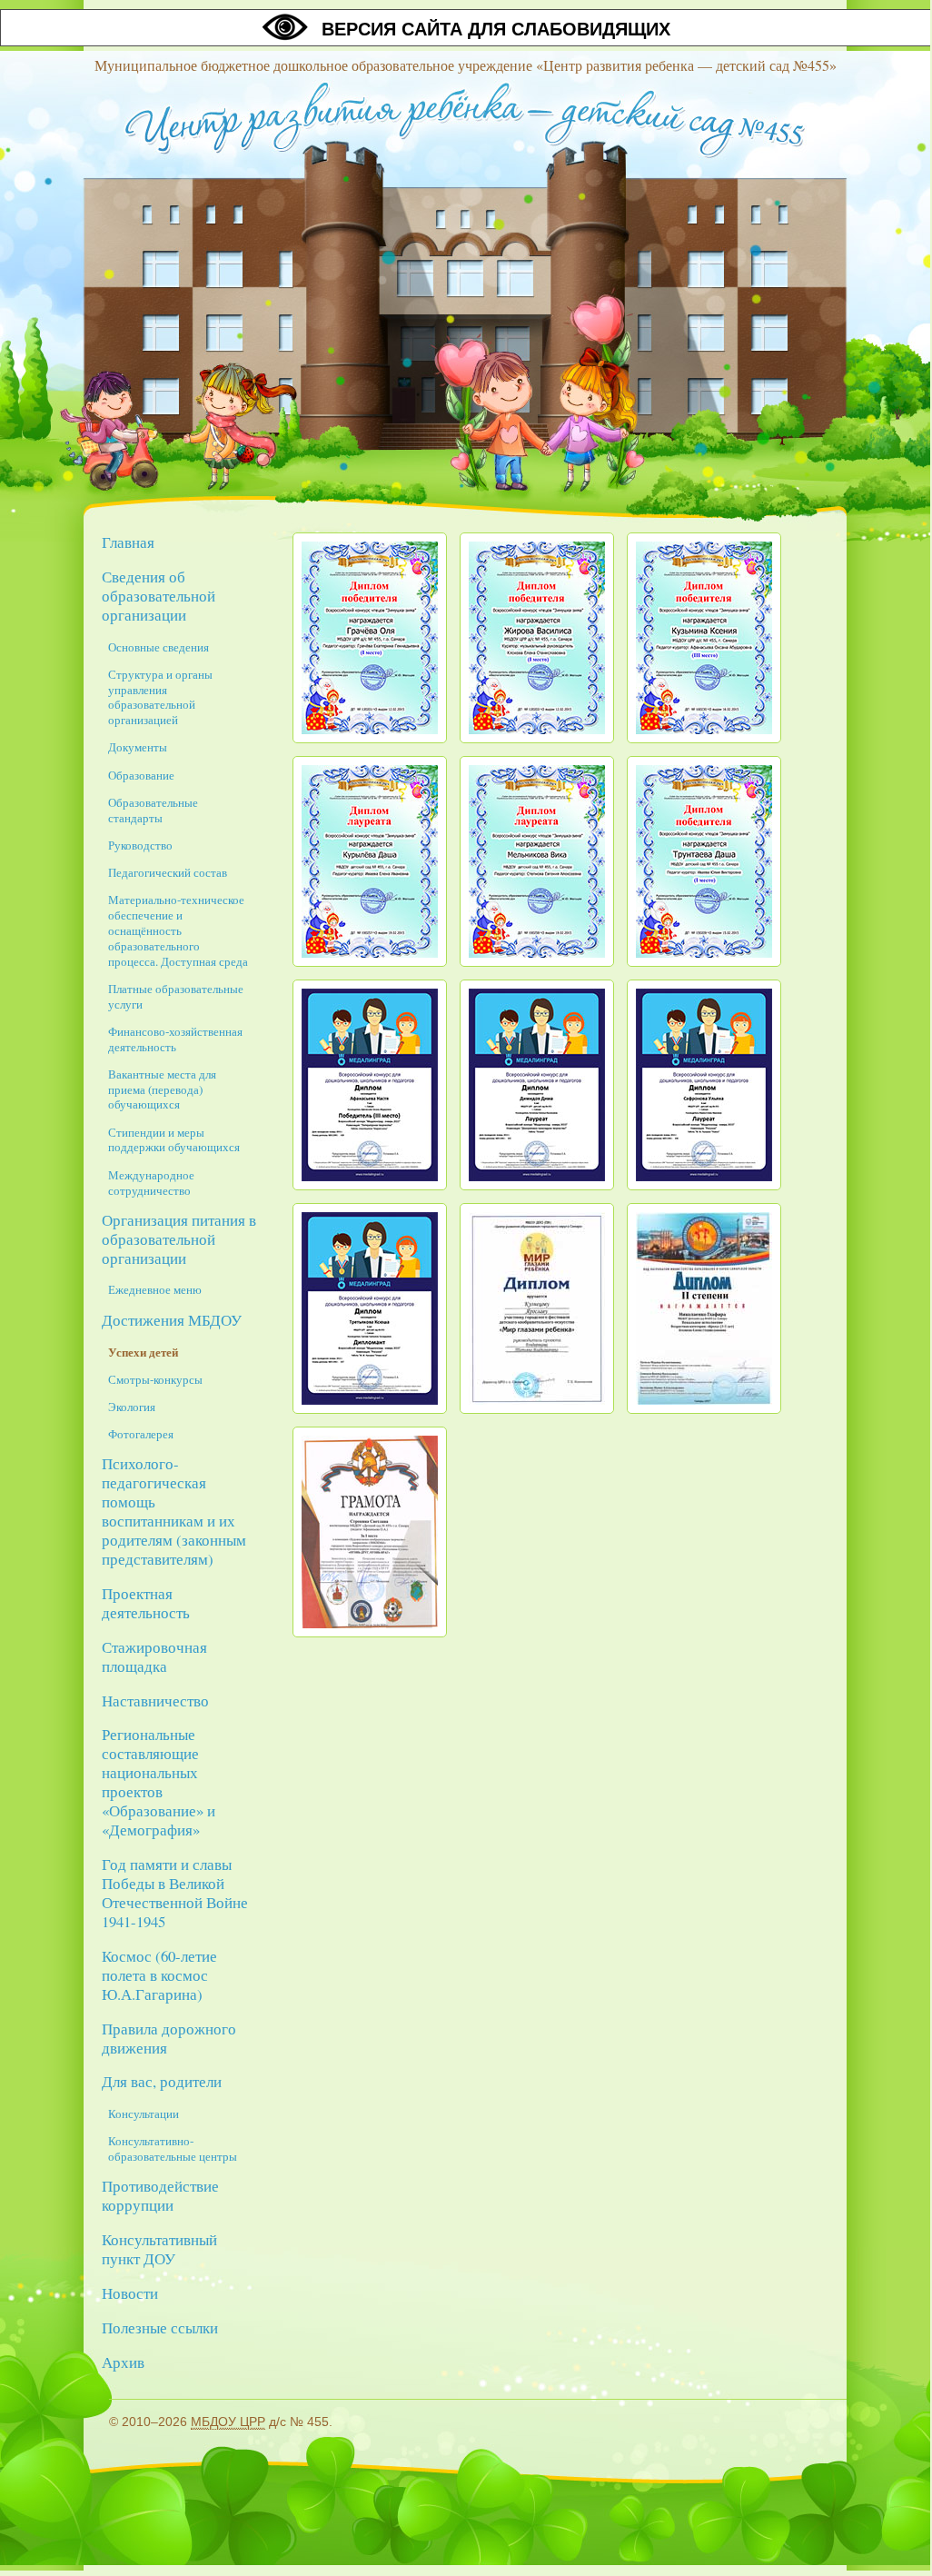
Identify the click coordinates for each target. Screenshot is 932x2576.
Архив (123, 2362)
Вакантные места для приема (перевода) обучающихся (162, 1089)
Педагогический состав (168, 872)
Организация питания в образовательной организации (179, 1239)
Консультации (144, 2114)
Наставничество (155, 1701)
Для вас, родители (162, 2081)
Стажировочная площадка (154, 1656)
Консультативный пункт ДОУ (159, 2249)
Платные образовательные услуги (176, 996)
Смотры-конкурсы (155, 1379)
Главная (128, 542)
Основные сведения (159, 647)
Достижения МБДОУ (172, 1320)
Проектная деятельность (146, 1603)
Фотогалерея (141, 1434)
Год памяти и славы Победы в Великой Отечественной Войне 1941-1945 (175, 1893)
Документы (138, 747)
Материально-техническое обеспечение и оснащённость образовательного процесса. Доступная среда (178, 930)
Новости (130, 2293)
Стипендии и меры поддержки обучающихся (174, 1140)
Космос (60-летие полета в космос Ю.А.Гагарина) (159, 1975)
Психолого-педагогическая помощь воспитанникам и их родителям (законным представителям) (174, 1511)
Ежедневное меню (155, 1289)
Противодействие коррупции (160, 2195)
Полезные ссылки (160, 2327)
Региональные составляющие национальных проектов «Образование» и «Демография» (159, 1782)
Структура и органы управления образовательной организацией (160, 697)
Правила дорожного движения (169, 2038)
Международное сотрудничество (151, 1183)
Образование (141, 775)
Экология (132, 1407)
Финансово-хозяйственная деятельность (175, 1039)
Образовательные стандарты (153, 810)
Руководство (140, 845)
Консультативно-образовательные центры (173, 2148)
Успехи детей (143, 1352)
